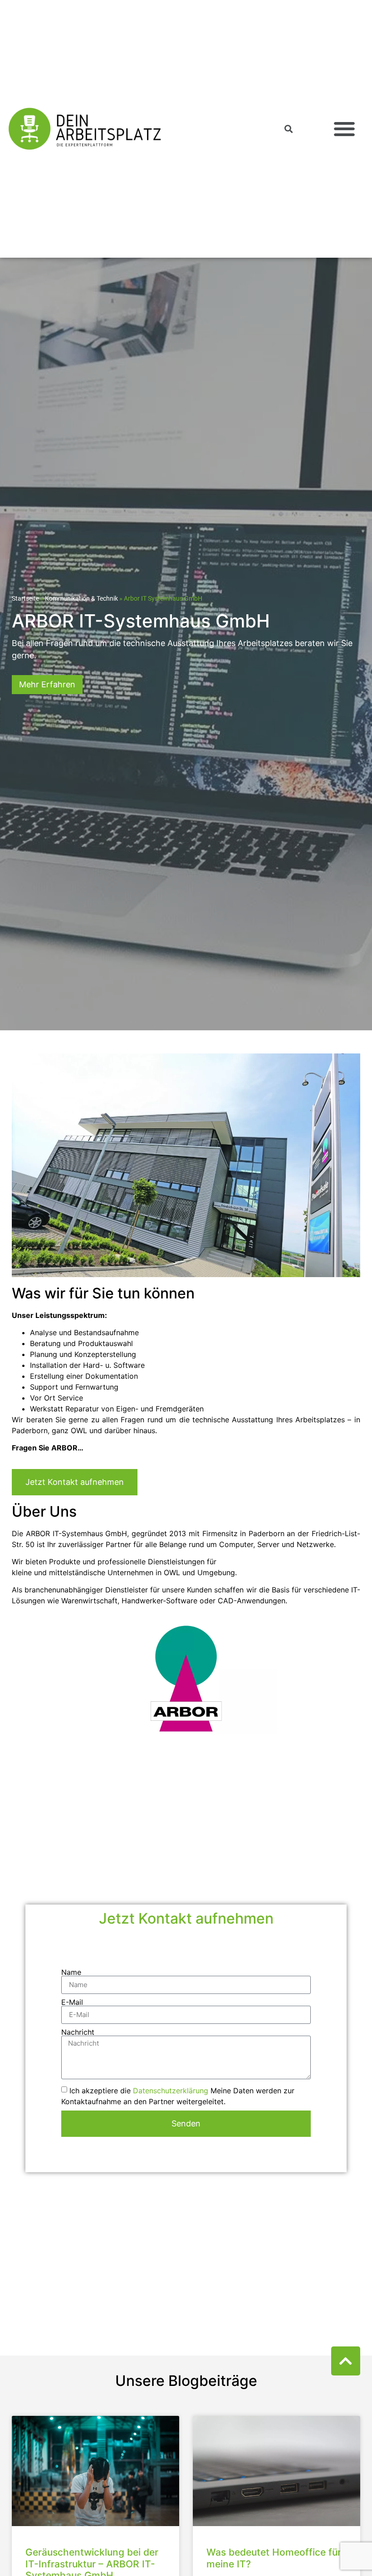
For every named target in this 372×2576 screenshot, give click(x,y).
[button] (344, 129)
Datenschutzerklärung (171, 2090)
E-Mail (72, 2002)
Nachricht (78, 2032)
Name (71, 1972)
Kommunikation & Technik (81, 598)
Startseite (25, 598)
